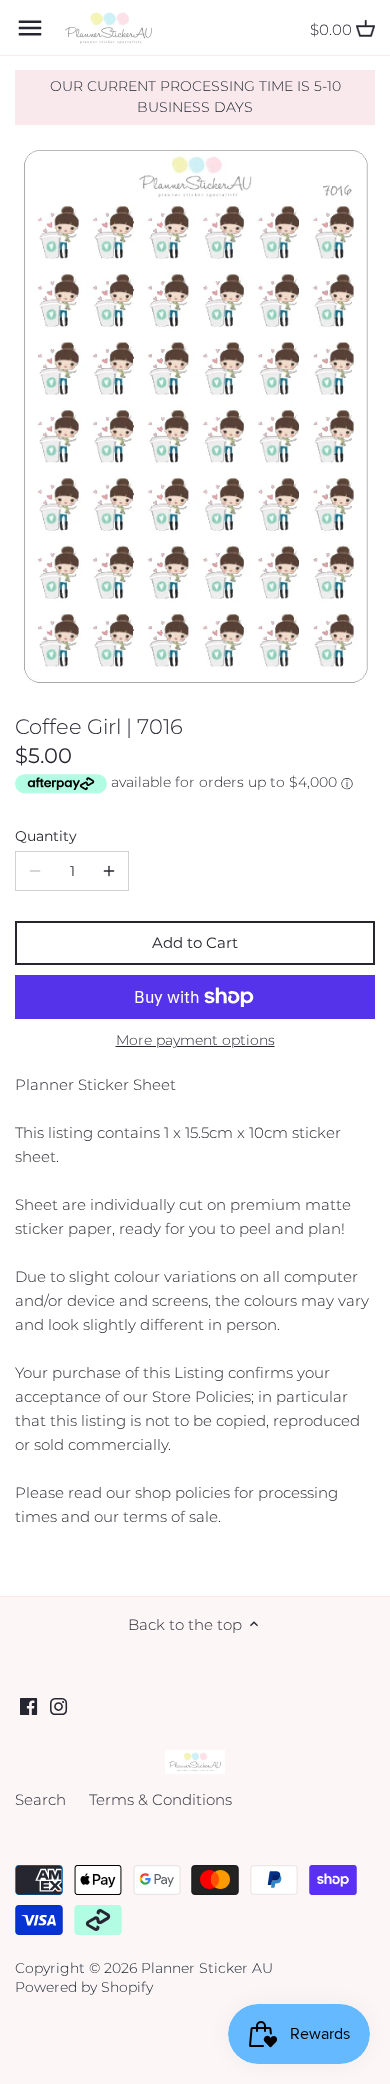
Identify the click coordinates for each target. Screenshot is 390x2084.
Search (40, 1799)
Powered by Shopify (84, 1987)
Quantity (46, 836)
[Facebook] (28, 1705)
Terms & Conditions (160, 1799)
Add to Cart (195, 942)
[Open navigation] (30, 28)
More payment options (195, 1040)
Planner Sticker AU (207, 1968)
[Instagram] (58, 1705)
